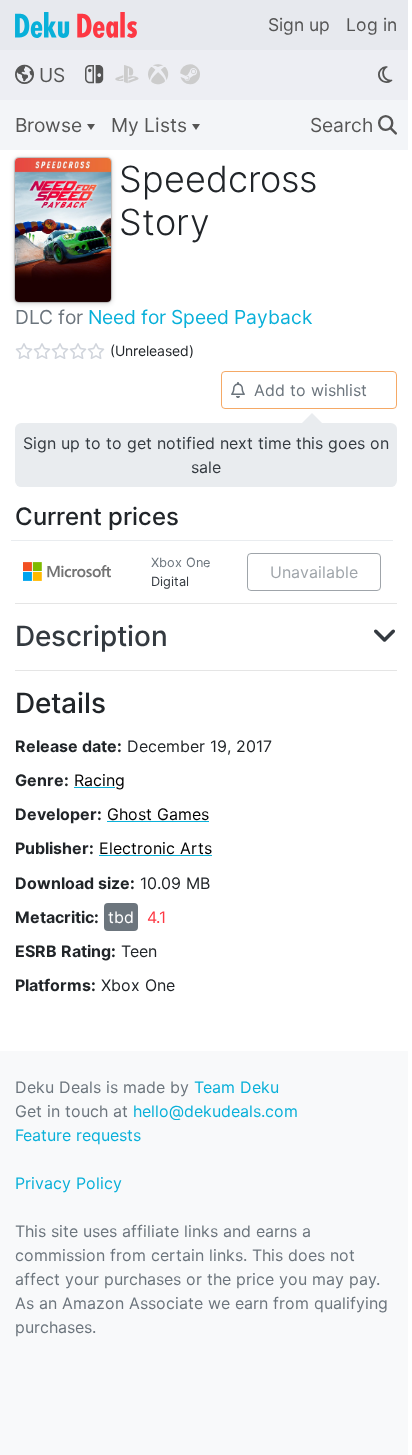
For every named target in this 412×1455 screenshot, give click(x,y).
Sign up (299, 24)
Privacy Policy (68, 1183)
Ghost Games (158, 814)
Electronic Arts (155, 848)
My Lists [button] (151, 125)
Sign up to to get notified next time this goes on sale (206, 455)
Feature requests (78, 1135)
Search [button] (353, 125)
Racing (99, 780)
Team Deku (236, 1087)
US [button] (40, 75)
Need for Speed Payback (200, 317)
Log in (371, 24)
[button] (206, 637)
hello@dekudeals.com (215, 1111)
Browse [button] (51, 125)
